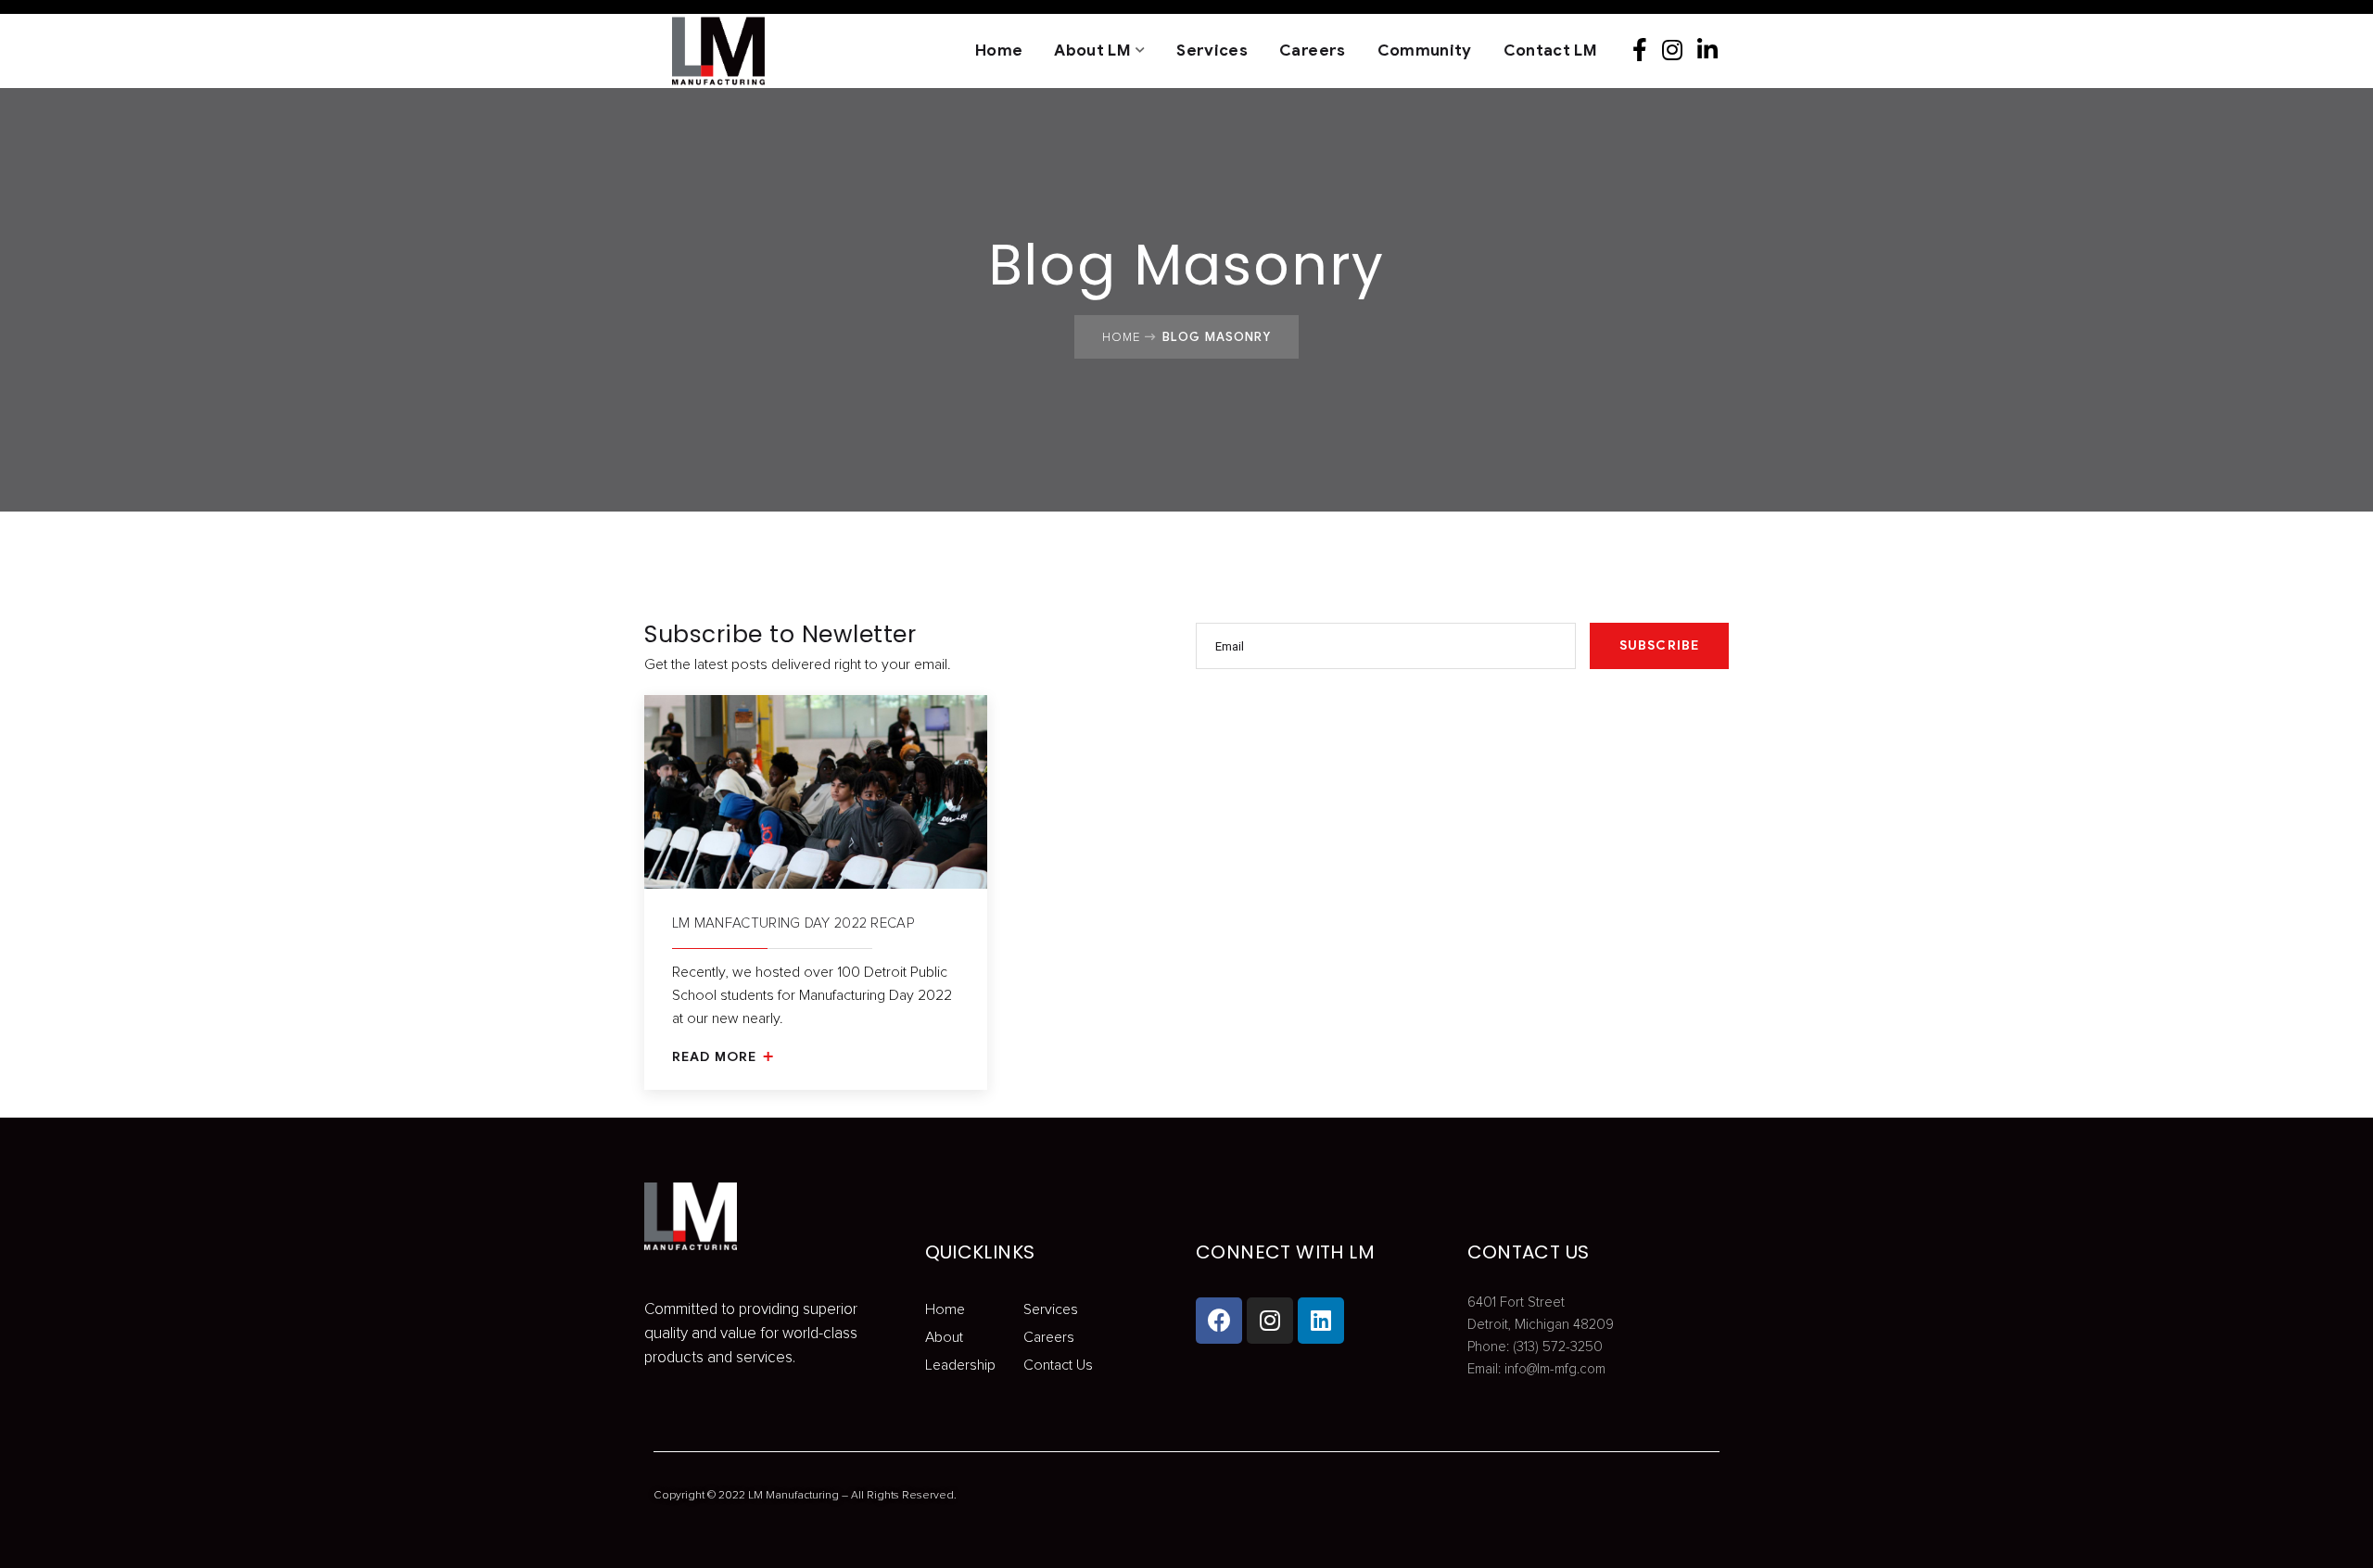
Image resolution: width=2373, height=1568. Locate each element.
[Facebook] (1645, 51)
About (944, 1337)
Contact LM (1550, 51)
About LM (1092, 51)
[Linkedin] (1713, 51)
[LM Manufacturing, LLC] (691, 51)
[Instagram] (1678, 51)
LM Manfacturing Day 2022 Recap (793, 923)
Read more (716, 1057)
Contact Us (1058, 1365)
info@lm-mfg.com (1555, 1369)
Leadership (960, 1365)
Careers (1312, 51)
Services (1212, 51)
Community (1425, 51)
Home (999, 51)
